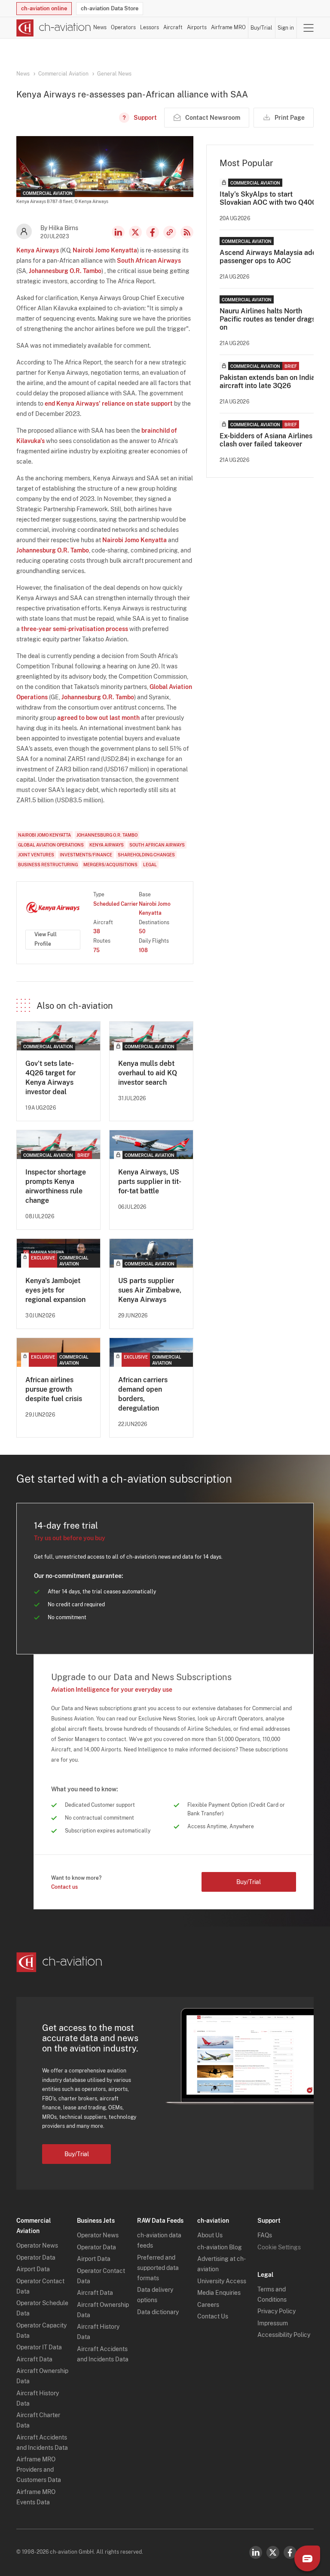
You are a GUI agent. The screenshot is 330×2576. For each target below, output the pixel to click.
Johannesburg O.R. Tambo (65, 271)
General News (114, 74)
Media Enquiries (219, 2293)
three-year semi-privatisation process (75, 629)
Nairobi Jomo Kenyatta (105, 250)
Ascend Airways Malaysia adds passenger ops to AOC (270, 257)
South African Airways (149, 261)
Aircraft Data (34, 2359)
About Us (210, 2235)
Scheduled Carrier (116, 904)
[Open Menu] (309, 28)
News (100, 27)
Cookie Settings (279, 2247)
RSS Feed (187, 232)
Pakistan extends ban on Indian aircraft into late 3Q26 (269, 382)
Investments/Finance (86, 855)
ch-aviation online (44, 8)
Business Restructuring (48, 865)
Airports (197, 27)
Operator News (37, 2245)
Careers (208, 2305)
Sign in (286, 28)
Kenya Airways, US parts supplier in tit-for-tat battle (150, 1182)
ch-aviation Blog (220, 2247)
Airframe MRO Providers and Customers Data (39, 2470)
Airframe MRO (228, 27)
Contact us (64, 1887)
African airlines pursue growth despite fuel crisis (54, 1389)
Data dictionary (158, 2312)
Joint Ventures (36, 855)
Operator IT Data (39, 2347)
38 (97, 931)
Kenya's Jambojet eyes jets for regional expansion (55, 1290)
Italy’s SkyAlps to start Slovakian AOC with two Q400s (270, 198)
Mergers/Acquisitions (110, 865)
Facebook (153, 232)
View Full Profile (46, 939)
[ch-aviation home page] (54, 28)
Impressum (273, 2323)
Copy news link (170, 232)
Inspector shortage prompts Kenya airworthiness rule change (56, 1186)
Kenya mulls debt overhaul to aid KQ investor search (148, 1073)
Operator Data (36, 2257)
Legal (150, 865)
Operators (123, 27)
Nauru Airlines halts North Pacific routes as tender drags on (267, 319)
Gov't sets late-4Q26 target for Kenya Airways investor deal (50, 1078)
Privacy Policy (277, 2311)
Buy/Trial (261, 28)
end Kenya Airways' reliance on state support (109, 404)
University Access (222, 2281)
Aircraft (173, 27)
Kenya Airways (38, 250)
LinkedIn (118, 232)
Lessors (150, 27)
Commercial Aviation (63, 74)
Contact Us (213, 2316)
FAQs (265, 2235)
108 (143, 950)
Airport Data (33, 2269)
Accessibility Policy (284, 2335)
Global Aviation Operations (51, 845)
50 (142, 931)
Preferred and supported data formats (158, 2268)
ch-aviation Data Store (110, 8)
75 (96, 950)
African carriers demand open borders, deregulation (143, 1394)
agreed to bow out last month (98, 718)
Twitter (273, 2552)
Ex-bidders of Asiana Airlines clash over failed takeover (266, 440)
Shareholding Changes (146, 855)
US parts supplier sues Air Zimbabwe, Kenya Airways (150, 1290)
